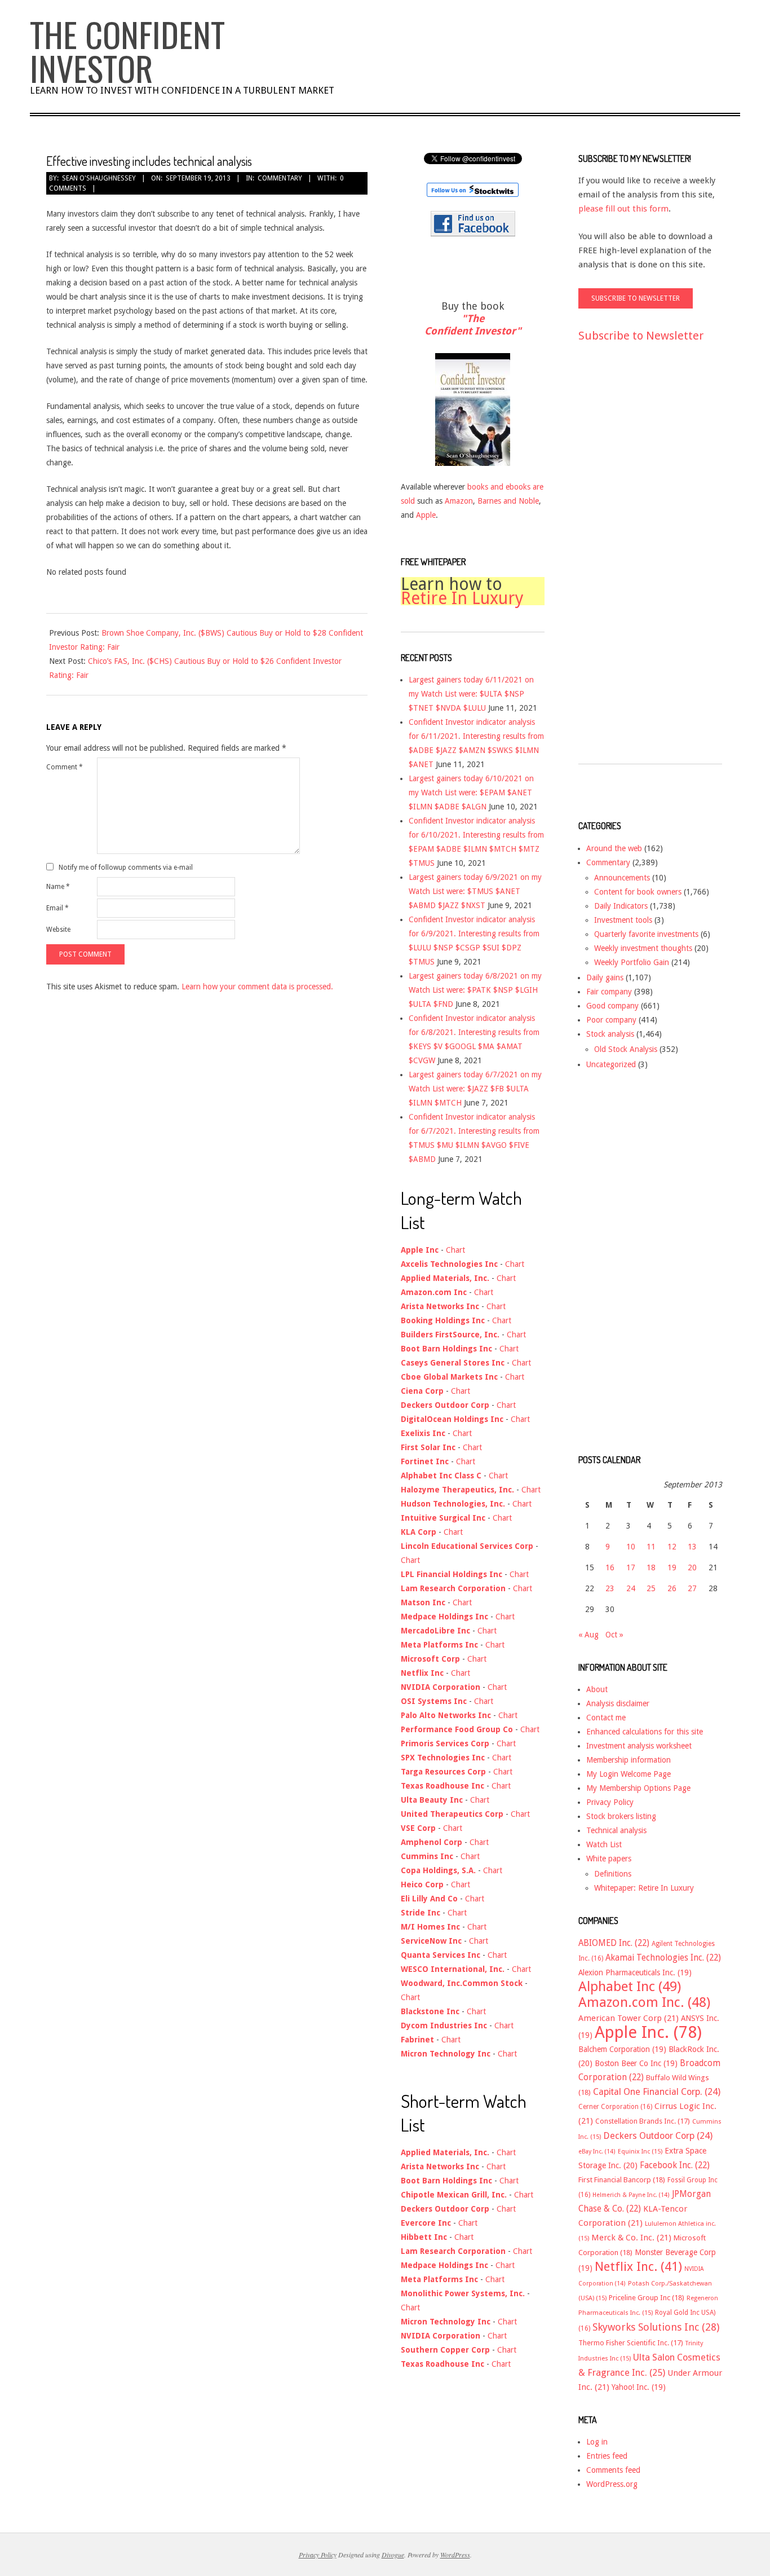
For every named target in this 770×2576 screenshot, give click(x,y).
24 (631, 1588)
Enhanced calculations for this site (645, 1732)
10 (631, 1547)
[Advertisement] (623, 563)
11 (651, 1547)
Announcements (622, 878)
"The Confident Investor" (473, 325)
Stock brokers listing (621, 1816)
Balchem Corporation (622, 2049)
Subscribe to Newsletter (641, 336)
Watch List (604, 1844)
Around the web (614, 848)
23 (610, 1588)
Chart (455, 1250)
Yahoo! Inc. (639, 2387)
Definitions (613, 1874)
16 (610, 1567)
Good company (612, 1006)
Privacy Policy (610, 1802)
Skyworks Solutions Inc (656, 2327)
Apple (426, 515)
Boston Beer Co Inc (636, 2063)
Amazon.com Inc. (644, 2002)
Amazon (459, 501)
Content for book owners (638, 892)
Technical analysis (616, 1830)
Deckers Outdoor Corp (658, 2136)
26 (672, 1588)
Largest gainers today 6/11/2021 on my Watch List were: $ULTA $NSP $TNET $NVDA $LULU (471, 694)
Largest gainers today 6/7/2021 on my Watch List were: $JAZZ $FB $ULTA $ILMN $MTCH (475, 1089)
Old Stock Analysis (626, 1049)
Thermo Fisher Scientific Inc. (631, 2343)
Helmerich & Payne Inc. (631, 2195)
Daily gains (605, 977)
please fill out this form (623, 209)
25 (651, 1588)
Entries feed (607, 2456)
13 (692, 1547)
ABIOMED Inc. (614, 1943)
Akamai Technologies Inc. (663, 1958)
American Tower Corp (629, 2018)
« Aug (588, 1635)
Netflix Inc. (638, 2266)
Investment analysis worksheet (639, 1746)
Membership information (629, 1760)
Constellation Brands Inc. (643, 2121)
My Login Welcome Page (629, 1774)
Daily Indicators (621, 906)
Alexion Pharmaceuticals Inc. (635, 1972)
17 (631, 1567)
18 (651, 1567)
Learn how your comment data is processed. (257, 987)
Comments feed (613, 2470)
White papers (609, 1859)
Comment (65, 767)
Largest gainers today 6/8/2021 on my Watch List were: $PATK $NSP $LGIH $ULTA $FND (475, 990)
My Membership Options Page (638, 1788)
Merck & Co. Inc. (631, 2238)
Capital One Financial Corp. (657, 2092)
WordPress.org (612, 2484)
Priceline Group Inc (647, 2298)
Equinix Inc (640, 2152)
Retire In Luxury (462, 598)
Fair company (609, 992)
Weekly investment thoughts (643, 948)
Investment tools (623, 920)
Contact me (606, 1718)
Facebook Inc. (675, 2165)
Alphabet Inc (630, 1987)
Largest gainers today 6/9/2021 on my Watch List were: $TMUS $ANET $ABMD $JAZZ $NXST (475, 891)
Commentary (280, 178)
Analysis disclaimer (618, 1703)
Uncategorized (611, 1064)
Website (58, 930)
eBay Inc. (597, 2152)
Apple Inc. (648, 2032)
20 (692, 1567)
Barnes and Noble (508, 501)
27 (692, 1588)
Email (57, 908)
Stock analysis (610, 1034)
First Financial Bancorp (622, 2180)
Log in (597, 2442)
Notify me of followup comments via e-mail (126, 867)
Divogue (393, 2555)
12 (672, 1547)
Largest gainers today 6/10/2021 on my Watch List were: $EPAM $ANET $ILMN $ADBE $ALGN (471, 792)
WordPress (455, 2555)
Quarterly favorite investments (646, 934)
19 (672, 1567)
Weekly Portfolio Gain (632, 962)
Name (58, 887)
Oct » (614, 1635)
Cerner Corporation (615, 2107)
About (597, 1689)
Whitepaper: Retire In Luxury (644, 1888)
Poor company (611, 1020)
